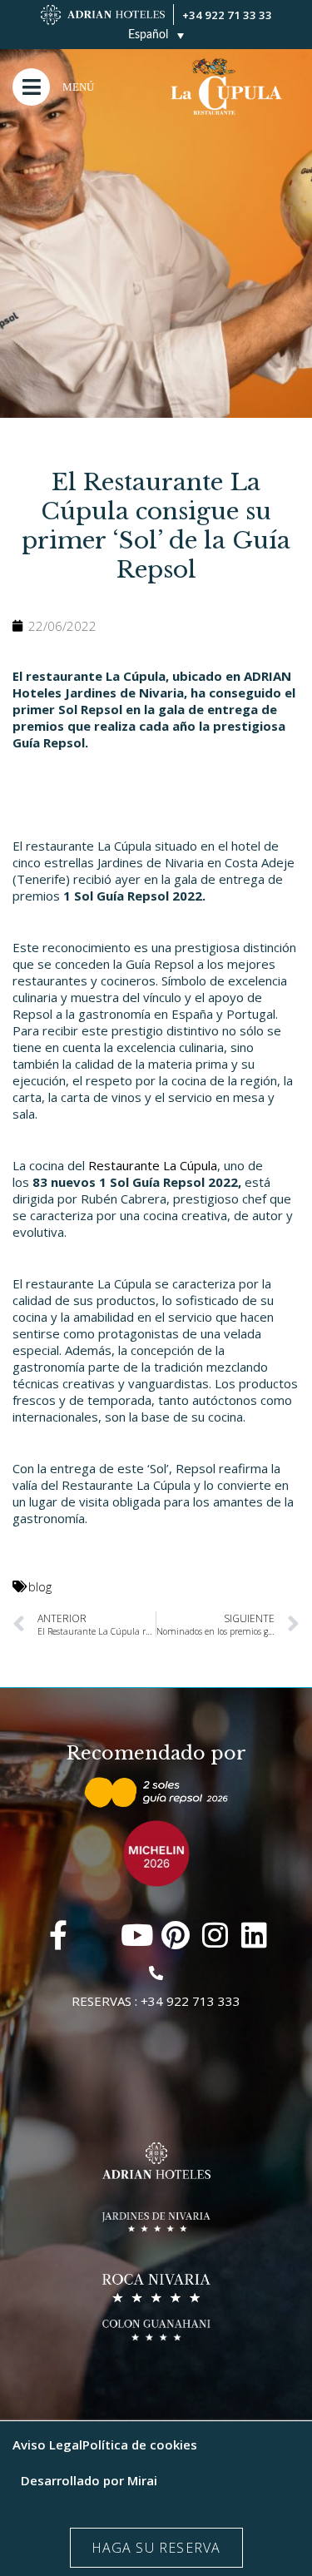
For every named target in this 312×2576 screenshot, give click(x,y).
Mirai (142, 2480)
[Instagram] (215, 1935)
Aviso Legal (47, 2444)
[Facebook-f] (59, 1935)
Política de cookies (140, 2444)
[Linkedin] (254, 1935)
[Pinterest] (176, 1935)
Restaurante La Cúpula (153, 1165)
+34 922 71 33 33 (227, 15)
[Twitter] (98, 1935)
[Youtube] (137, 1935)
